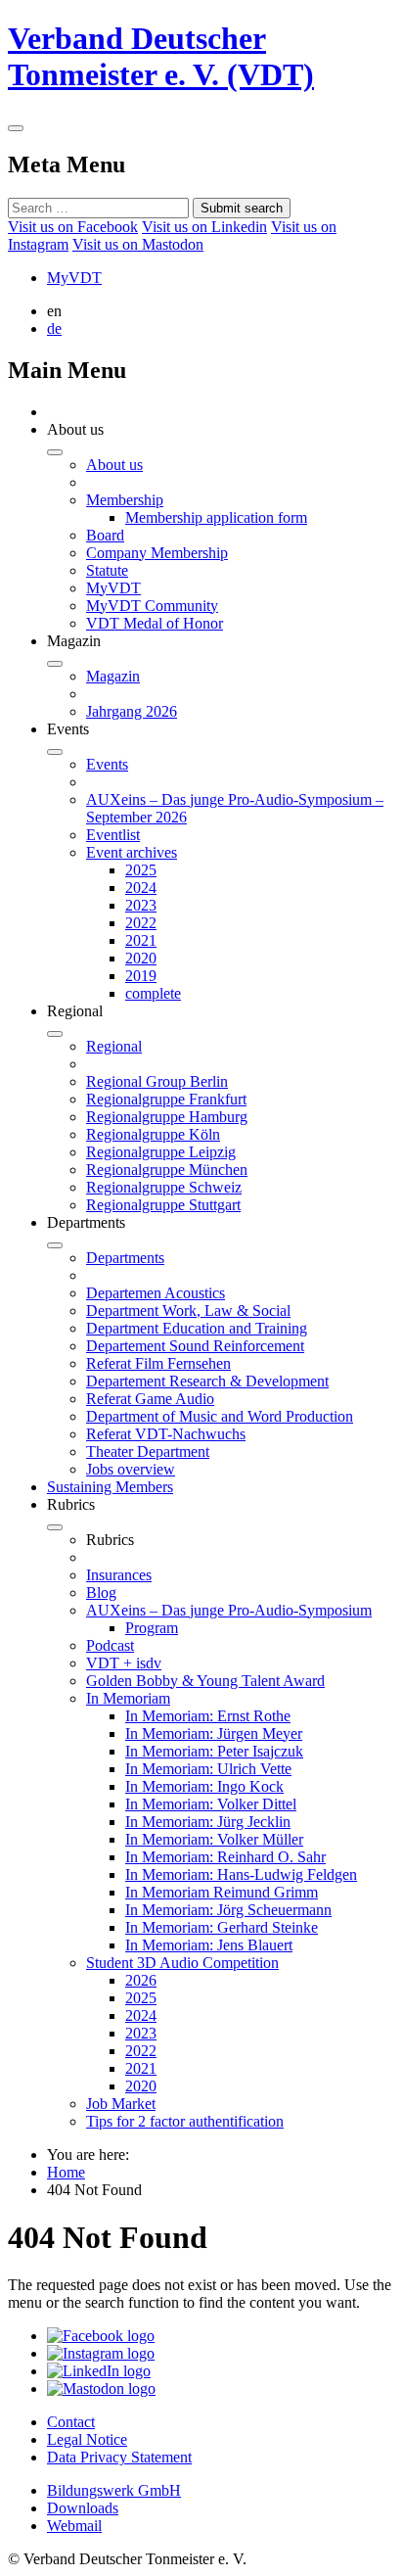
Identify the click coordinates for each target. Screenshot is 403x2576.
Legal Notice (87, 2439)
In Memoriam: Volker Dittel (211, 1804)
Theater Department (148, 1452)
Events (107, 764)
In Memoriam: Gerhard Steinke (222, 1927)
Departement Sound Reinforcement (195, 1346)
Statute (107, 570)
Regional (114, 1046)
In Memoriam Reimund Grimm (222, 1892)
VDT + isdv (124, 1663)
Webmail (74, 2526)
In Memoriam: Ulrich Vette (208, 1769)
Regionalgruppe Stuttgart (163, 1205)
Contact (71, 2422)
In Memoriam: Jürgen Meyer (214, 1733)
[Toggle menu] (16, 128)
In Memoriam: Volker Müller (214, 1839)
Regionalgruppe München (167, 1170)
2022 (141, 923)
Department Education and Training (197, 1328)
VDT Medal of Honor (155, 623)
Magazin (113, 676)
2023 (141, 905)
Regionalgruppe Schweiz (164, 1187)
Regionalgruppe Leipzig (161, 1152)
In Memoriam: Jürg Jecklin (208, 1822)
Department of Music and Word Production (220, 1416)
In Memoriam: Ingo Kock (204, 1786)
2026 (141, 1980)
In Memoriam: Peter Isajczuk (214, 1751)
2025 (141, 870)
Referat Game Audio (150, 1399)
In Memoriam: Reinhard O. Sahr (225, 1857)
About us (114, 465)
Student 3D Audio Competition (182, 1963)
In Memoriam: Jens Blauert (209, 1945)
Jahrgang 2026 (132, 711)
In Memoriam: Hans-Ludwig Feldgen (241, 1874)
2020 (141, 958)
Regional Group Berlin (157, 1081)
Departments (125, 1258)
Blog (101, 1592)
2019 (141, 976)
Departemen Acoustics (156, 1293)
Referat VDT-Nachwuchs (166, 1434)
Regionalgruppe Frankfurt (166, 1099)
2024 (141, 888)
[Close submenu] (55, 452)
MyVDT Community (152, 606)
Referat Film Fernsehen (158, 1363)
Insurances (119, 1575)
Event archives (132, 852)
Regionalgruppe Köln (153, 1134)
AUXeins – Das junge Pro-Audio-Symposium (229, 1610)
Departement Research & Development (207, 1381)
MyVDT (74, 278)
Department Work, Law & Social (188, 1311)
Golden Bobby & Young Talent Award (205, 1681)
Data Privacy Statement (119, 2457)
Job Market (121, 2104)
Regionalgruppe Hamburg (167, 1117)
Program (152, 1628)
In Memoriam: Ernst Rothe (208, 1716)
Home (66, 2172)
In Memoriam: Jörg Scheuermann (228, 1910)
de (54, 328)
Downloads (83, 2508)
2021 (141, 940)
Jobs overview (131, 1469)
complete (153, 993)
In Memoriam (128, 1698)
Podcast (110, 1645)
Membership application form (216, 517)
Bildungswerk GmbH (114, 2490)
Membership (125, 500)
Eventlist (113, 835)
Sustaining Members (110, 1487)
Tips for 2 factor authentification (185, 2121)
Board (105, 535)
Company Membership (157, 553)
